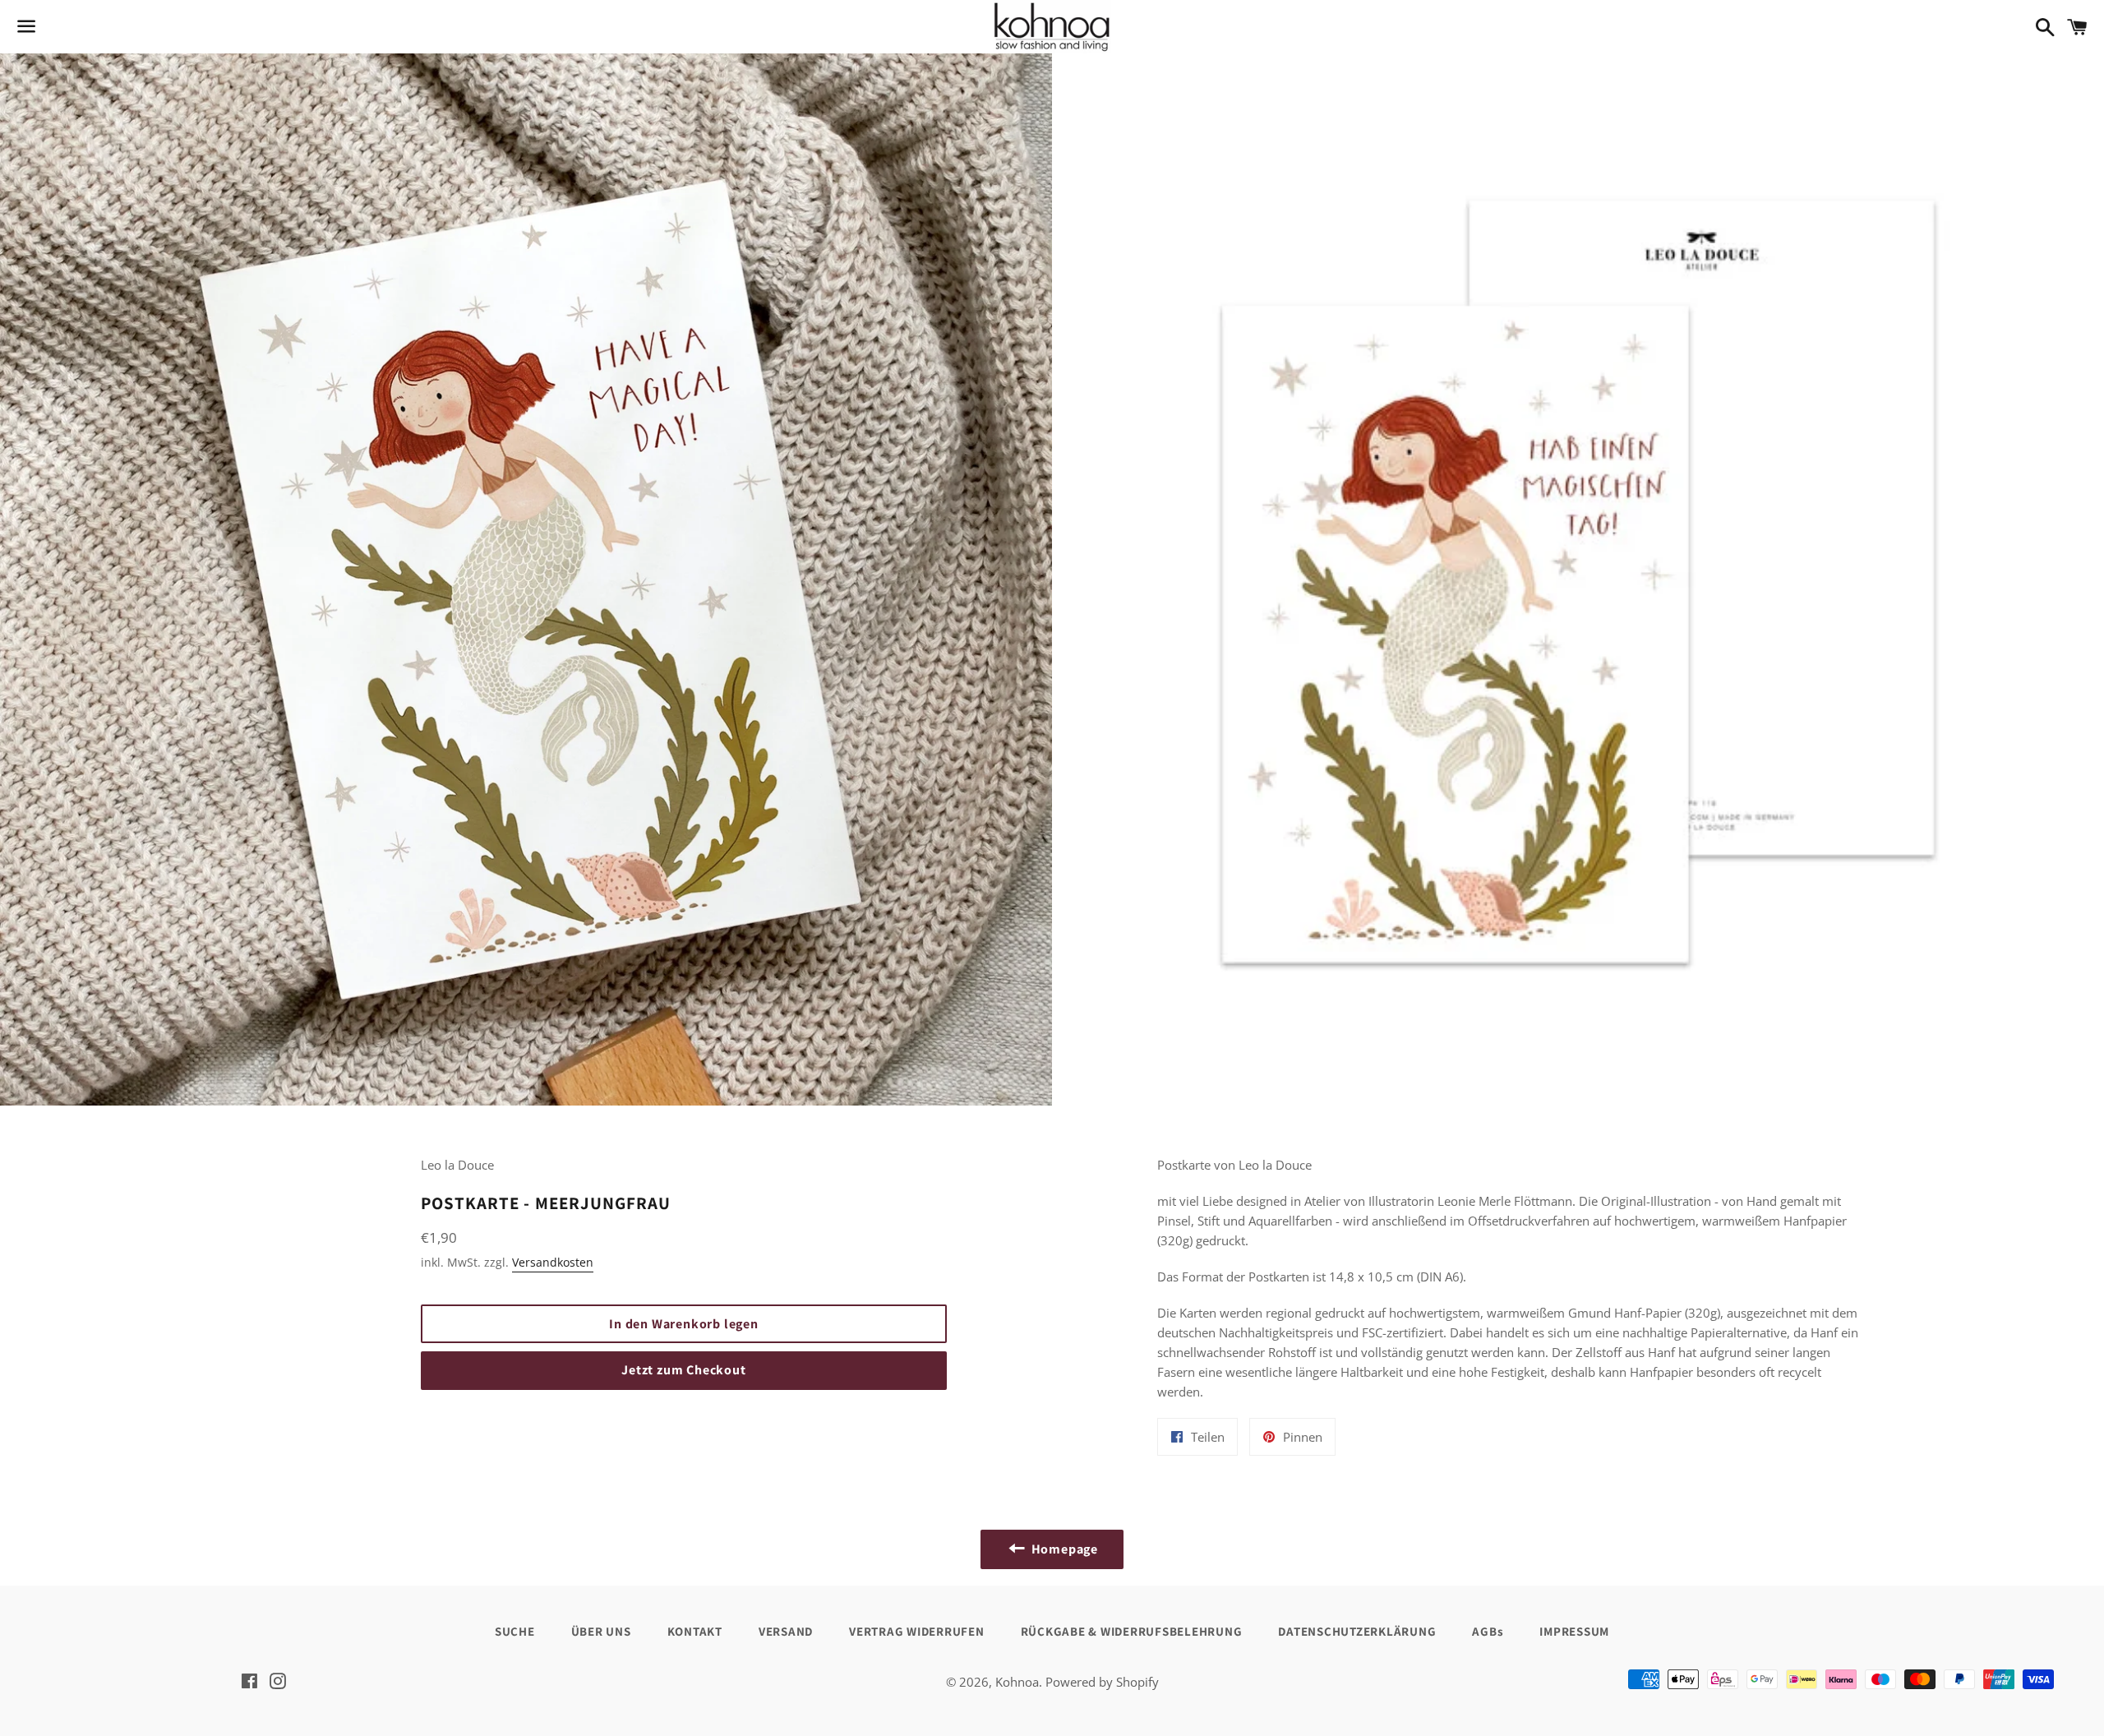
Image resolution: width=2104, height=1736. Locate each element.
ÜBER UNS (601, 1631)
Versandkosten (553, 1262)
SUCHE (515, 1631)
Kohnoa (1017, 1682)
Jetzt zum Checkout (683, 1370)
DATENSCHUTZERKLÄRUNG (1357, 1631)
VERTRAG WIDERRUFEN (917, 1631)
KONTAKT (695, 1631)
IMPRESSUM (1574, 1631)
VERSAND (786, 1631)
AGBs (1488, 1631)
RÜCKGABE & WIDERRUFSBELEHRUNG (1132, 1631)
